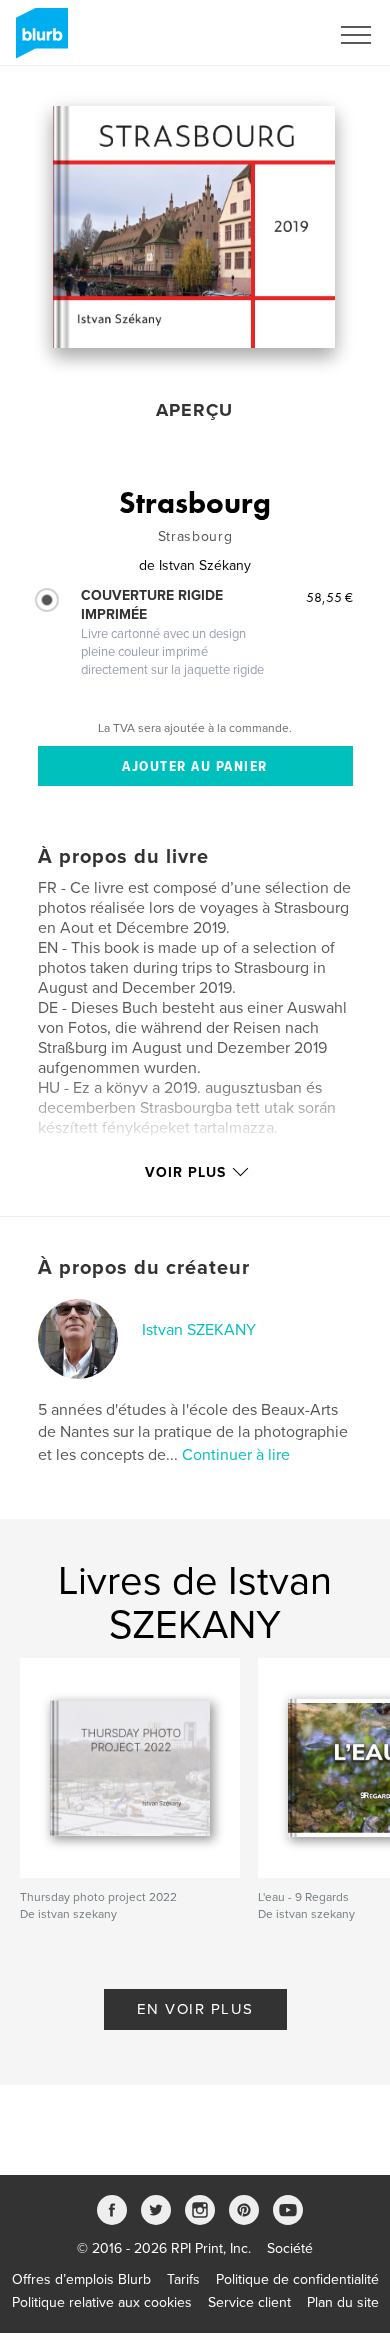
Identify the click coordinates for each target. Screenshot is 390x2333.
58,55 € (329, 597)
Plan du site (343, 2302)
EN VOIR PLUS (195, 2009)
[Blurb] (38, 41)
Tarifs (183, 2279)
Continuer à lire (236, 1455)
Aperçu (194, 410)
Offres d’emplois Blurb (81, 2279)
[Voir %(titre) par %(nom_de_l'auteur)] (194, 227)
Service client (249, 2302)
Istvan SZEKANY (199, 1330)
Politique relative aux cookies (102, 2302)
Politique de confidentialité (297, 2279)
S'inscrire (274, 35)
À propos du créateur (144, 1268)
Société (290, 2248)
